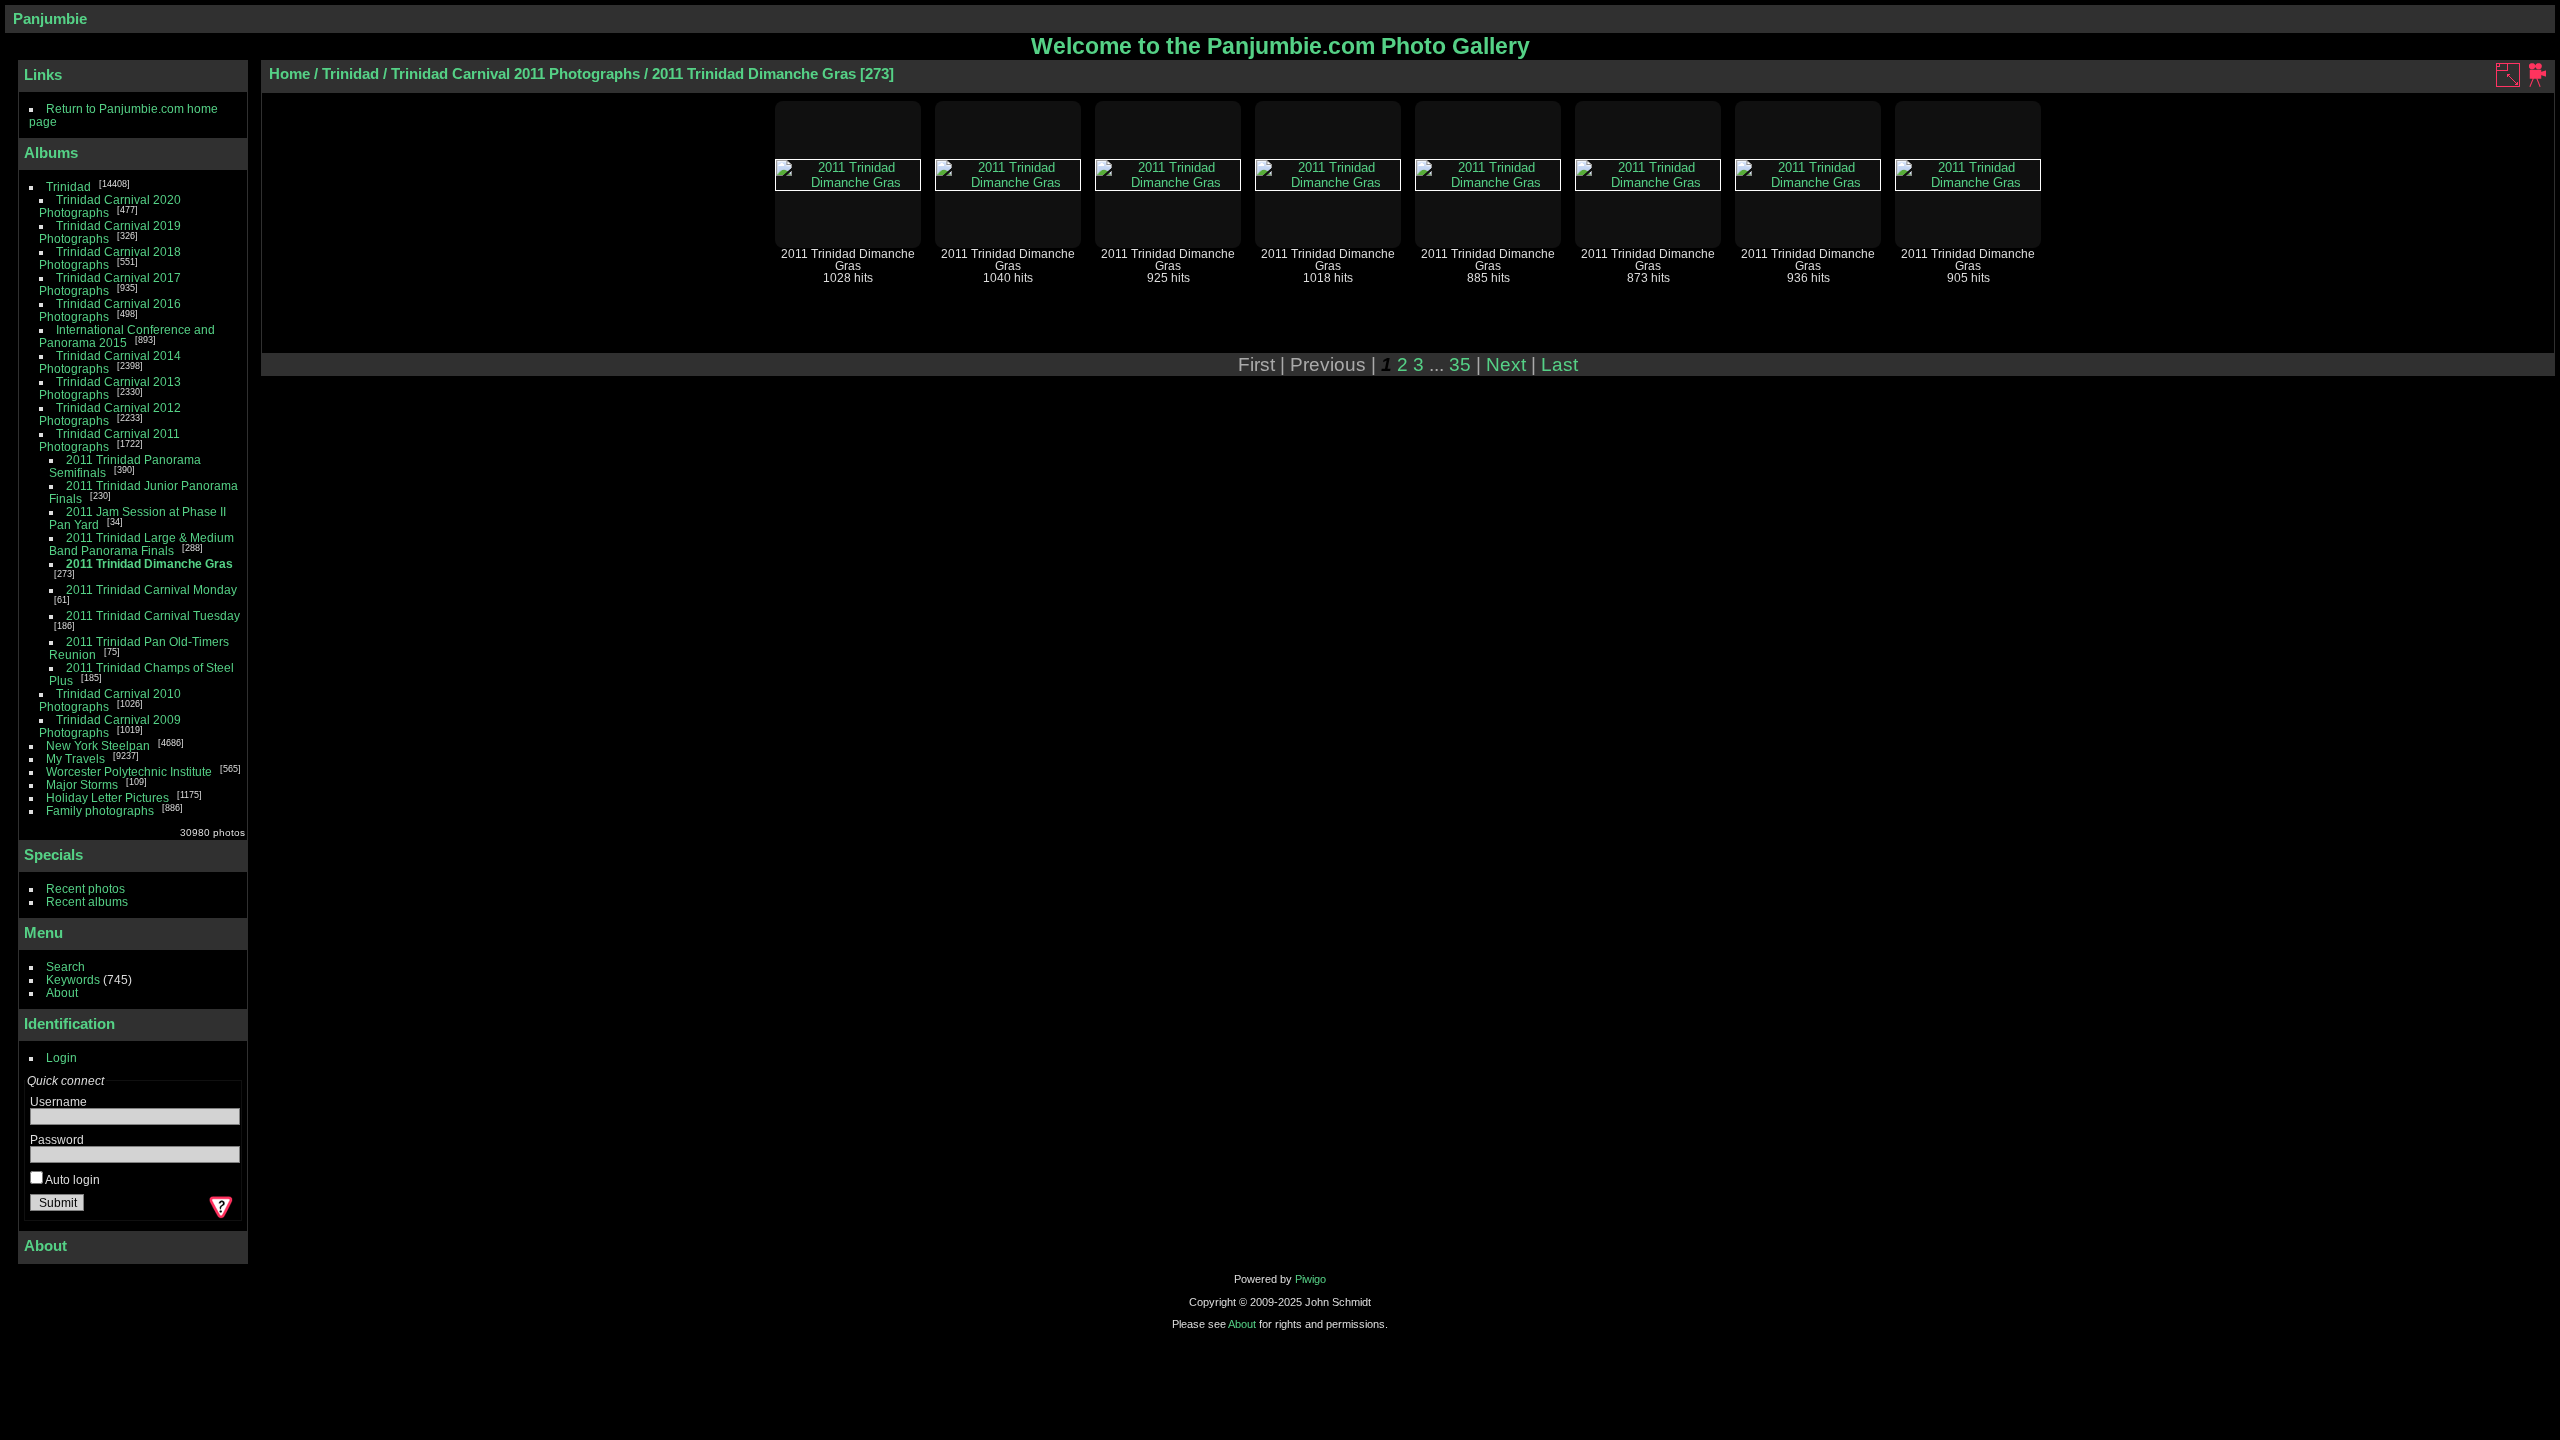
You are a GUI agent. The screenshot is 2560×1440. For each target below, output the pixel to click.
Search (65, 966)
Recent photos (85, 888)
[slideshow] (2538, 75)
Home (289, 73)
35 (1460, 364)
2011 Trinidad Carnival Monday (151, 589)
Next (1506, 364)
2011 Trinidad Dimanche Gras (149, 563)
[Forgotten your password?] (219, 1207)
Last (1559, 364)
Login (61, 1057)
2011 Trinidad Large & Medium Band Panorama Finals (141, 544)
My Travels (75, 758)
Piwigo (1310, 1279)
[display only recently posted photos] (229, 153)
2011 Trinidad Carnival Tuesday (153, 615)
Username (58, 1101)
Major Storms (82, 784)
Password (57, 1139)
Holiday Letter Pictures (107, 797)
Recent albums (87, 901)
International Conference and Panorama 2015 (127, 336)
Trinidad (68, 186)
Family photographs (100, 810)
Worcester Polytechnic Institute (129, 771)
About (62, 992)
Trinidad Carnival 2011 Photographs (515, 73)
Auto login (71, 1179)
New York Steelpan (98, 745)
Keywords (73, 979)
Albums (51, 152)
